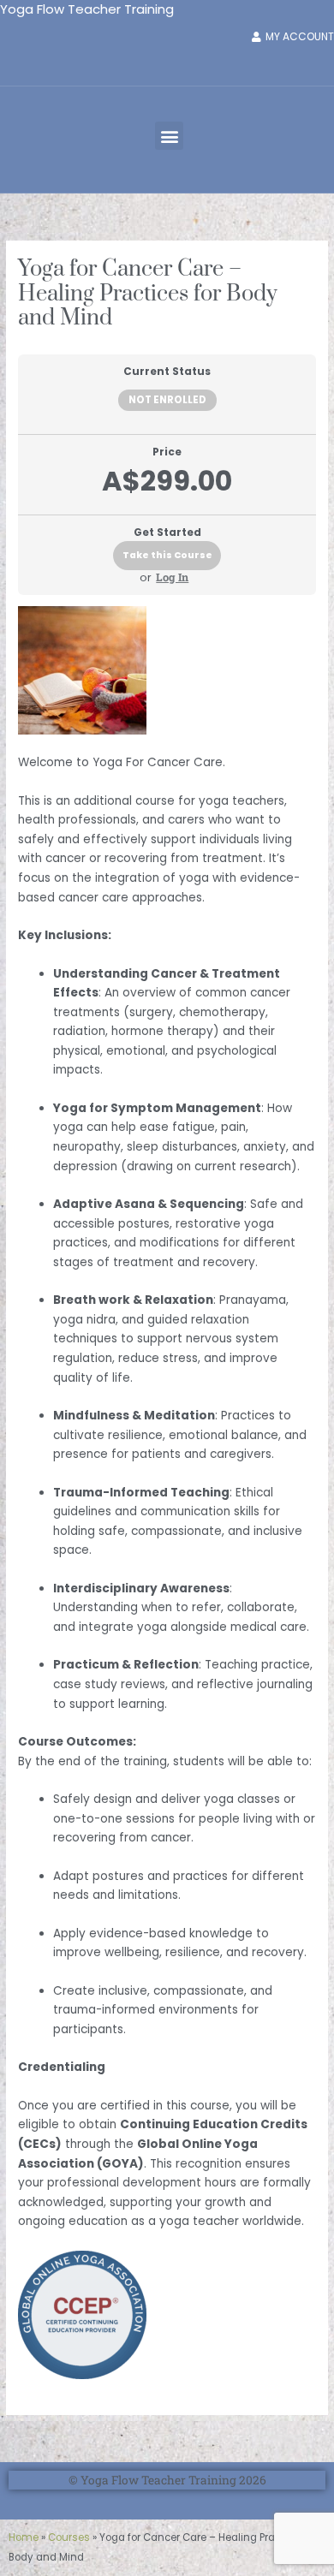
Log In (172, 577)
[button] (169, 136)
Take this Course (167, 555)
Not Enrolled (167, 400)
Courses (69, 2537)
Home (24, 2537)
